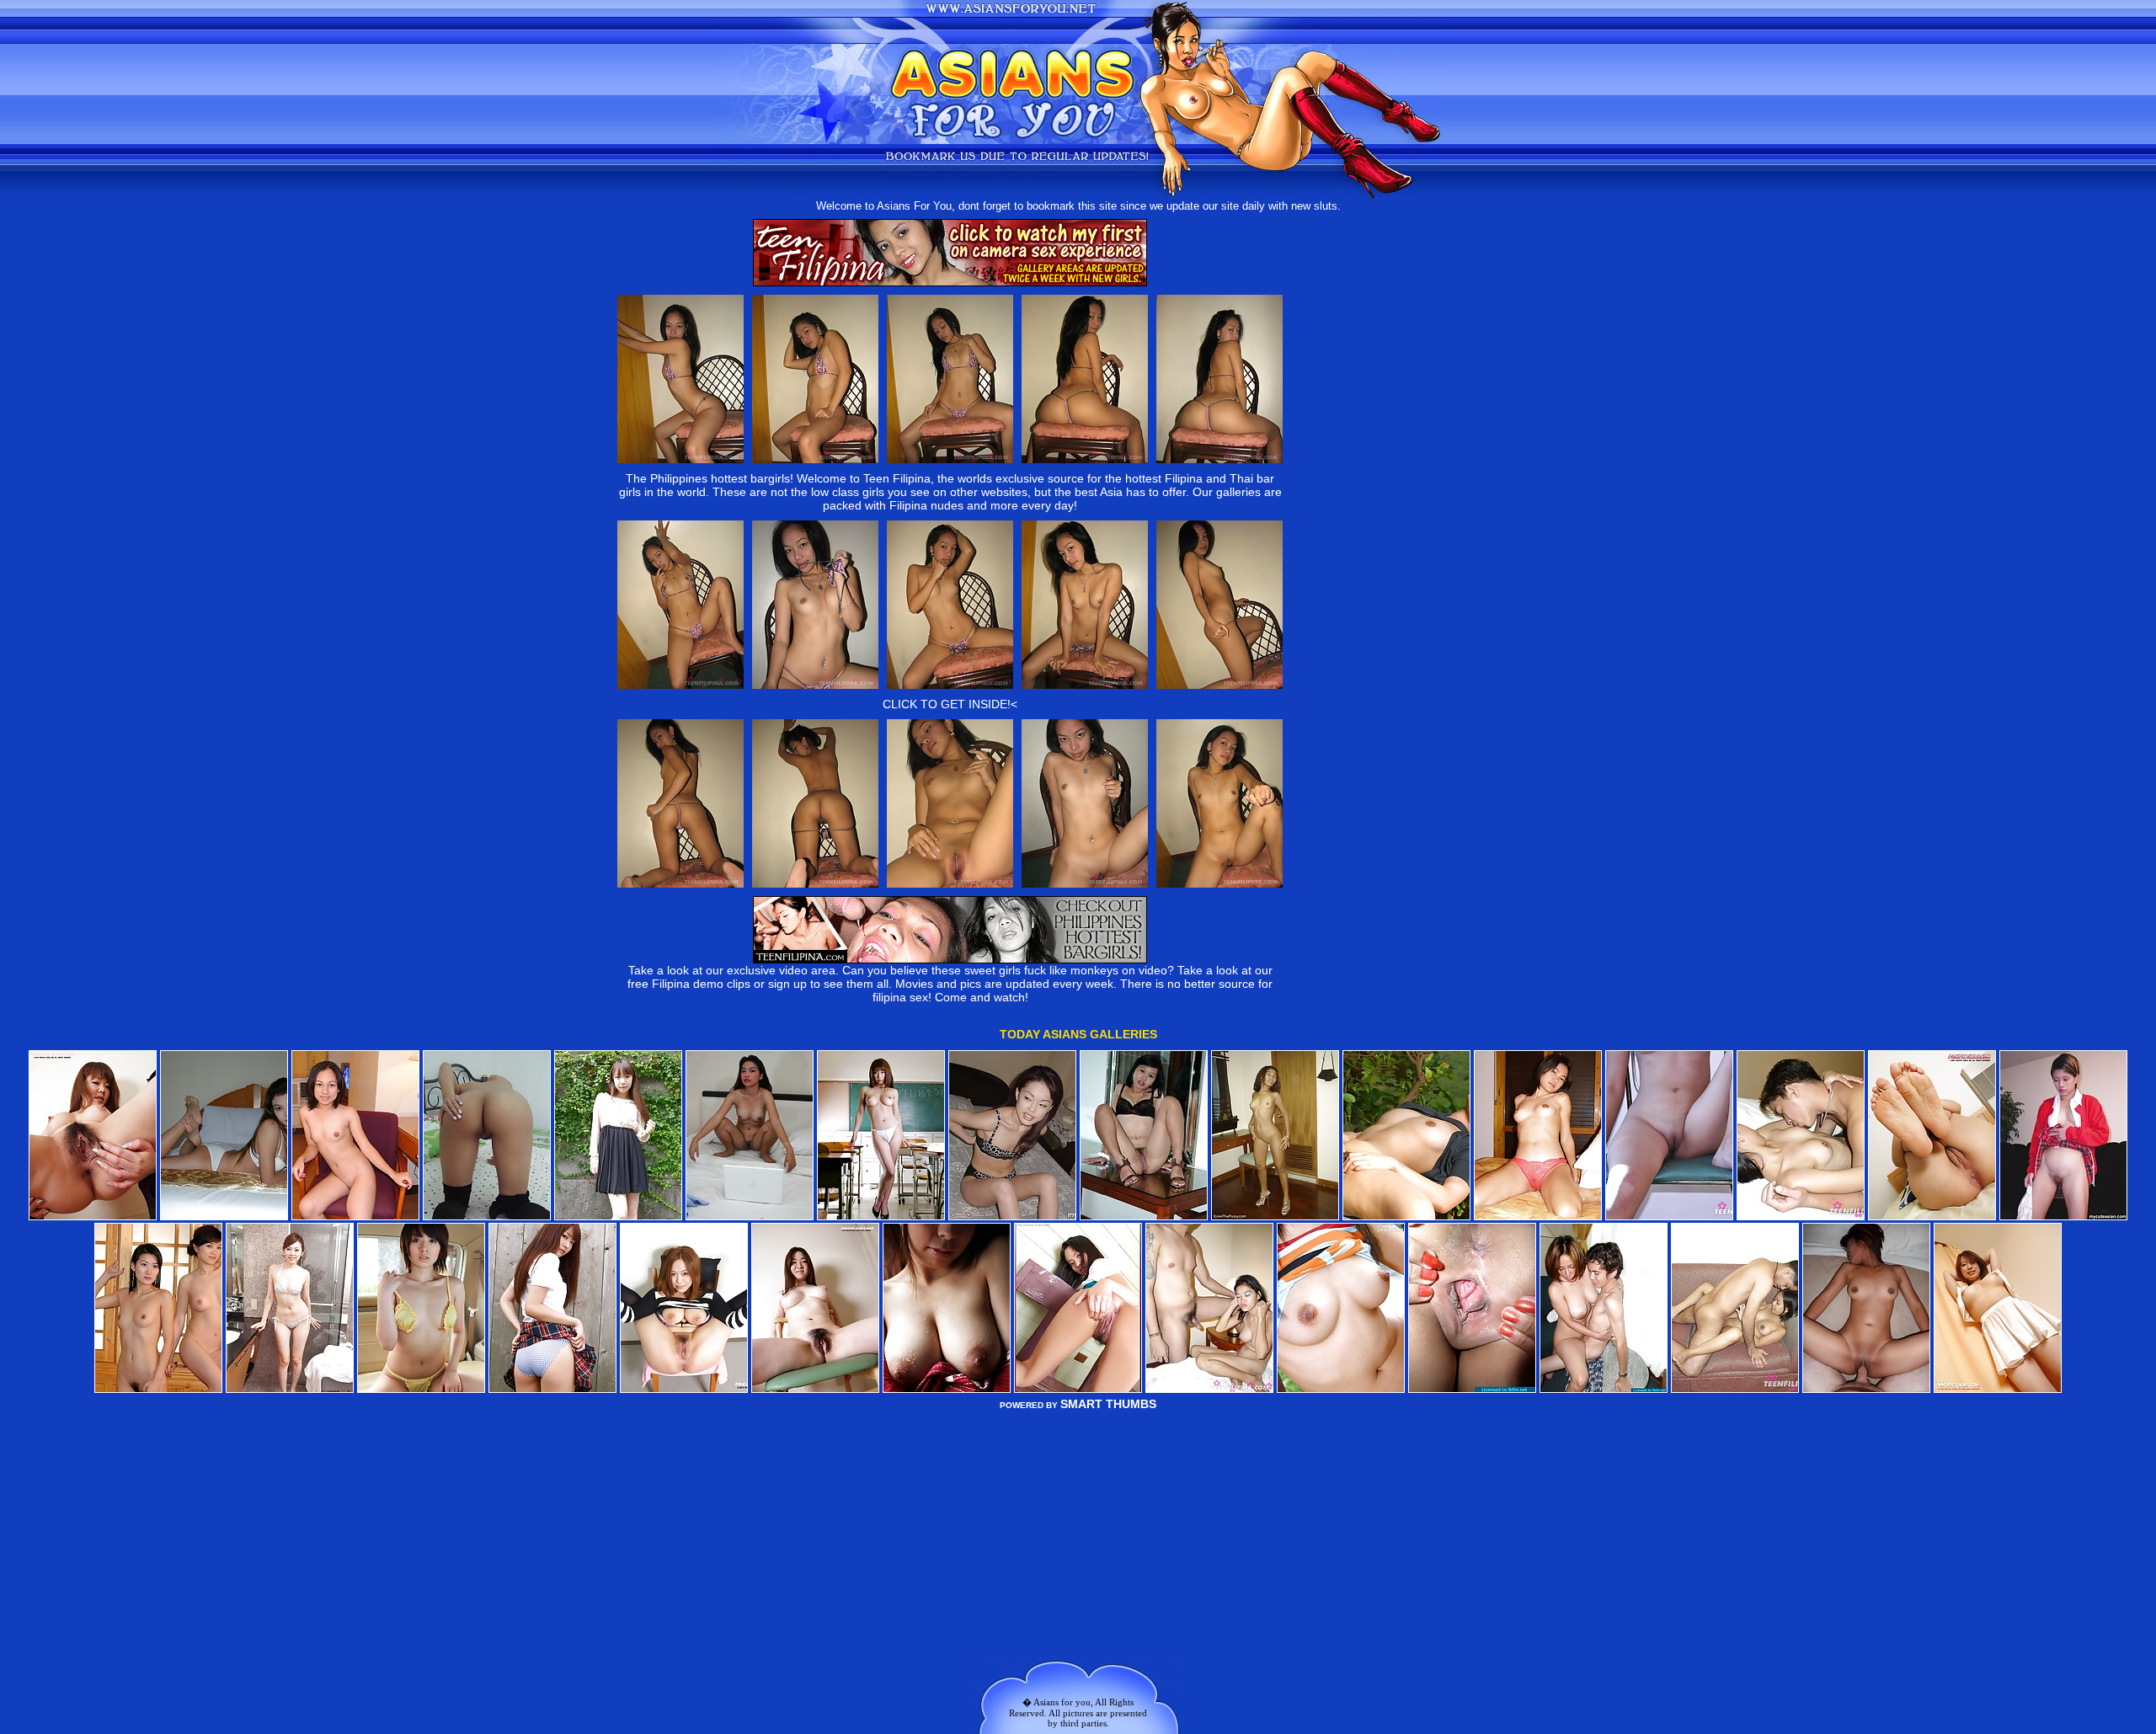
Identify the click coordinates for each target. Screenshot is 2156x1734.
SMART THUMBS (1108, 1404)
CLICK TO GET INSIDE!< (950, 704)
